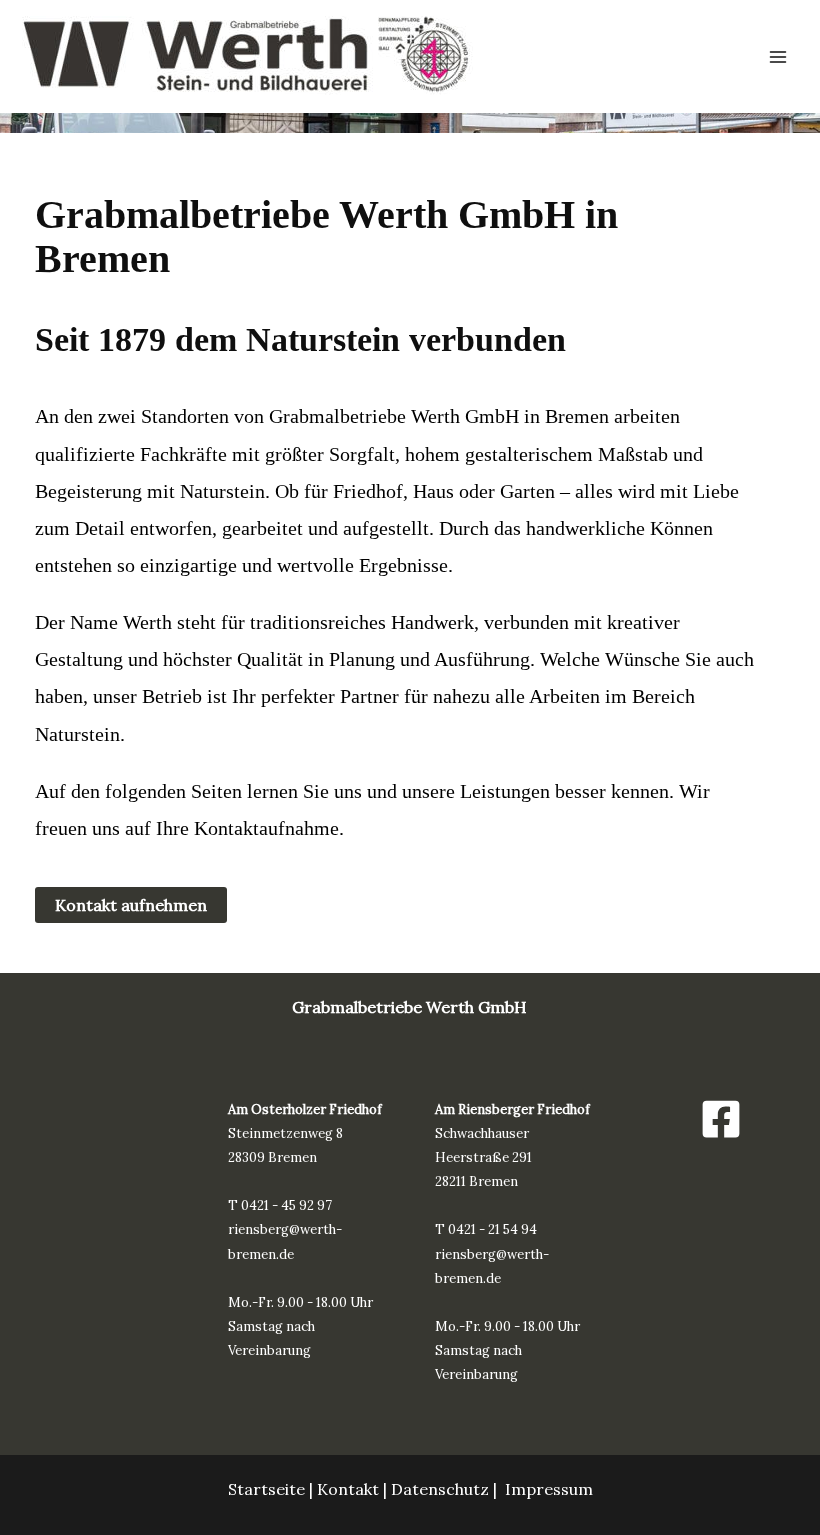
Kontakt (348, 1489)
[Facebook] (721, 1119)
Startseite (266, 1489)
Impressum (549, 1489)
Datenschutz (440, 1489)
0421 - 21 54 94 (492, 1229)
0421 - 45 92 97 (286, 1205)
